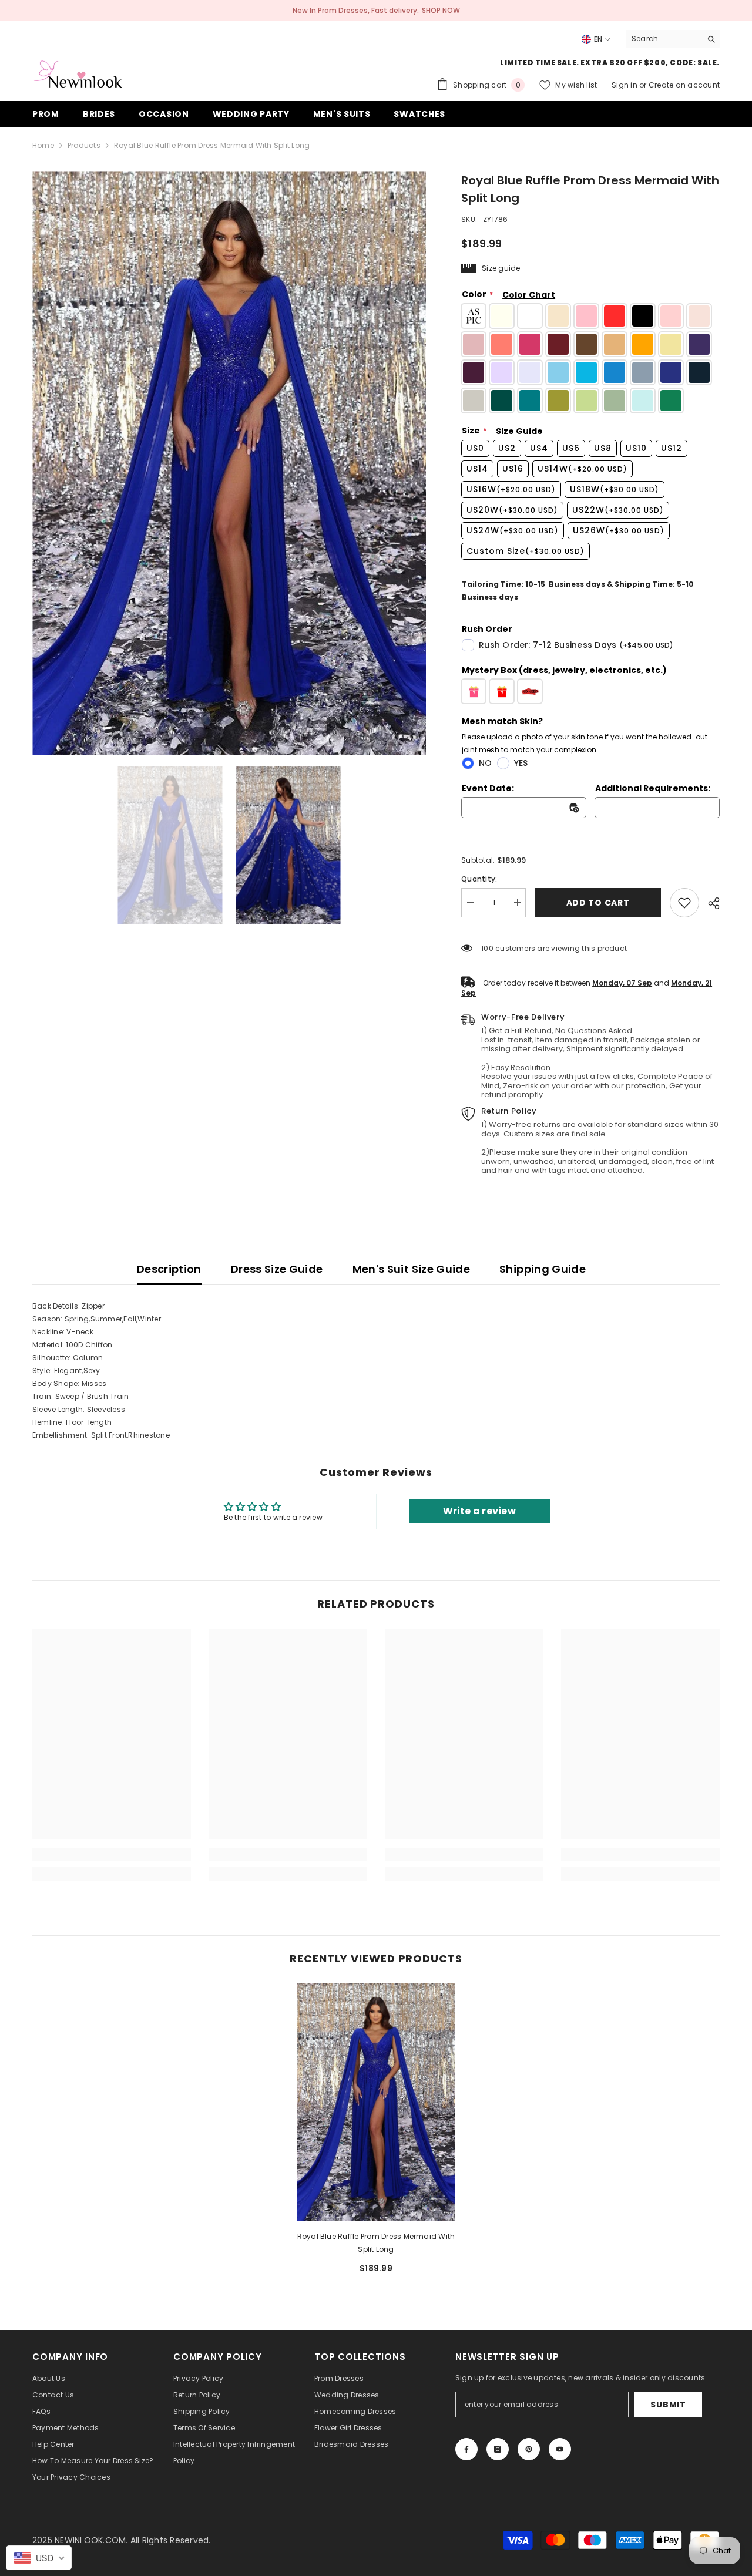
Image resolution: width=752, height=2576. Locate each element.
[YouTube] (560, 2449)
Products (84, 145)
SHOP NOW (441, 10)
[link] (684, 903)
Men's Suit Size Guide (412, 1269)
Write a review (479, 1511)
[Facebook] (466, 2449)
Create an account (684, 85)
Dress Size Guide (277, 1269)
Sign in (625, 85)
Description (169, 1269)
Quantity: (479, 879)
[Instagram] (498, 2449)
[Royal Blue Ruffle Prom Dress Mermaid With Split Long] (376, 2102)
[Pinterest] (529, 2449)
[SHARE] (709, 903)
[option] (229, 463)
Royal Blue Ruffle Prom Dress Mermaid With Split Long (376, 2243)
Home (43, 145)
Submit (668, 2405)
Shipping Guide (543, 1269)
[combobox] (664, 39)
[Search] (673, 39)
